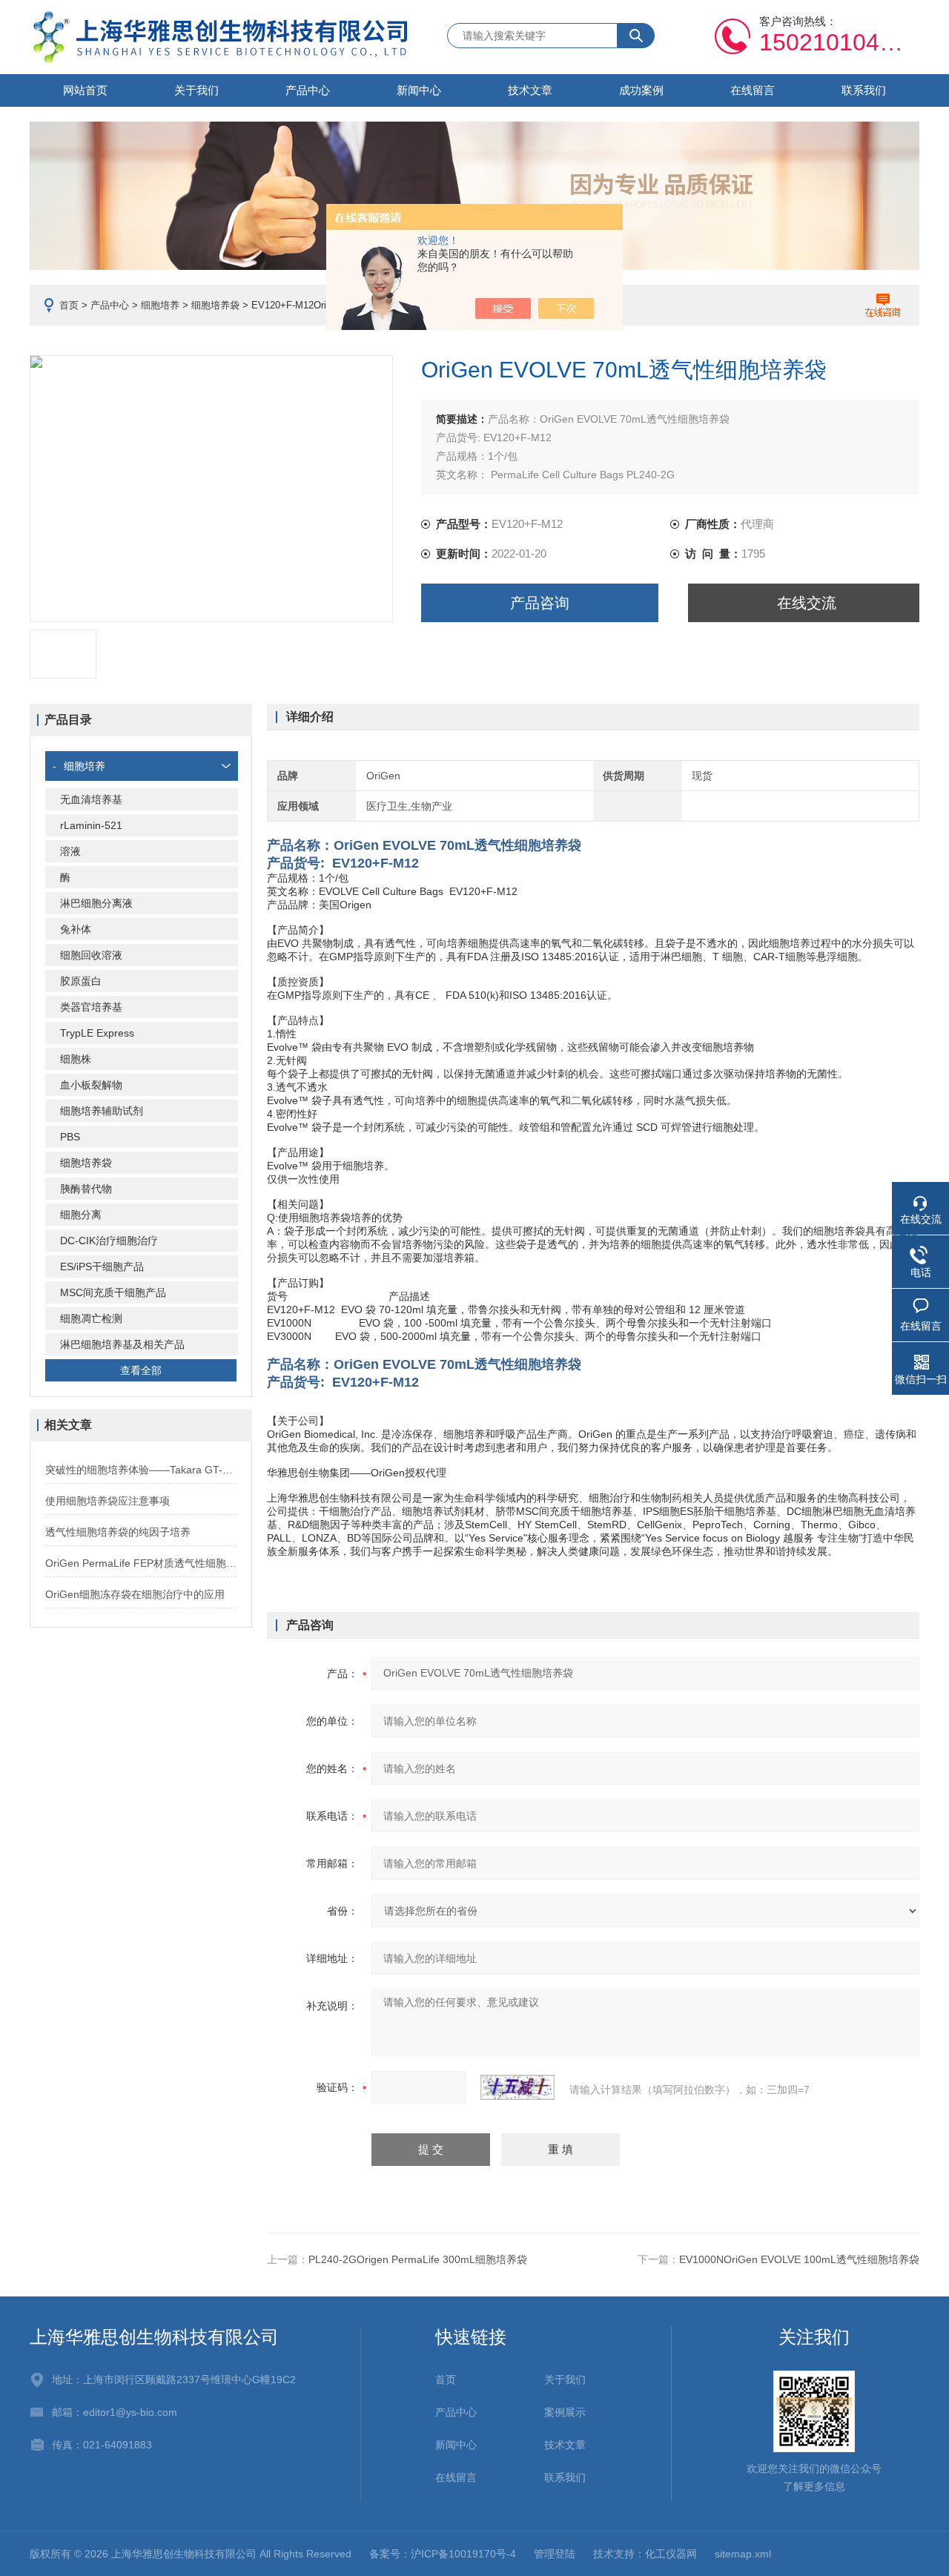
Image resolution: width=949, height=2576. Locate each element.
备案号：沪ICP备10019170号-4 (443, 2554)
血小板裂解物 (91, 1085)
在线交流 (807, 603)
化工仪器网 (671, 2554)
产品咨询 (540, 603)
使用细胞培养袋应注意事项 (108, 1501)
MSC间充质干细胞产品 (113, 1292)
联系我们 (864, 90)
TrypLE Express (97, 1033)
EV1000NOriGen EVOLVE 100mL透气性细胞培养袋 (799, 2259)
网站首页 (85, 90)
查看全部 (141, 1370)
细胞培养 (160, 305)
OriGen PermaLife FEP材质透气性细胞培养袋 (141, 1563)
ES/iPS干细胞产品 (102, 1266)
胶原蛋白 (81, 981)
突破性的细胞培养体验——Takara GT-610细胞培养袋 (141, 1470)
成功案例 (641, 90)
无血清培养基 (91, 799)
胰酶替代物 (86, 1189)
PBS (70, 1137)
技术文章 (530, 90)
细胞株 (76, 1059)
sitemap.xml (743, 2554)
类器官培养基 (91, 1007)
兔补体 (76, 929)
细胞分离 (81, 1215)
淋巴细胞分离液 (96, 903)
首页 (69, 305)
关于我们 (196, 90)
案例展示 (565, 2412)
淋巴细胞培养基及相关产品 (122, 1344)
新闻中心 (419, 90)
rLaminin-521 (91, 825)
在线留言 (753, 90)
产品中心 (308, 90)
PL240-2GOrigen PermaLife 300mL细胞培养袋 (418, 2259)
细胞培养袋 (215, 305)
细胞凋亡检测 (91, 1318)
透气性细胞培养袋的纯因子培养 (118, 1532)
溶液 (70, 851)
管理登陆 (555, 2554)
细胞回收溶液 (91, 955)
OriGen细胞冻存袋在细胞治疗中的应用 (135, 1594)
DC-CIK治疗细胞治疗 (109, 1241)
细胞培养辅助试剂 (102, 1111)
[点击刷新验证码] (518, 2087)
